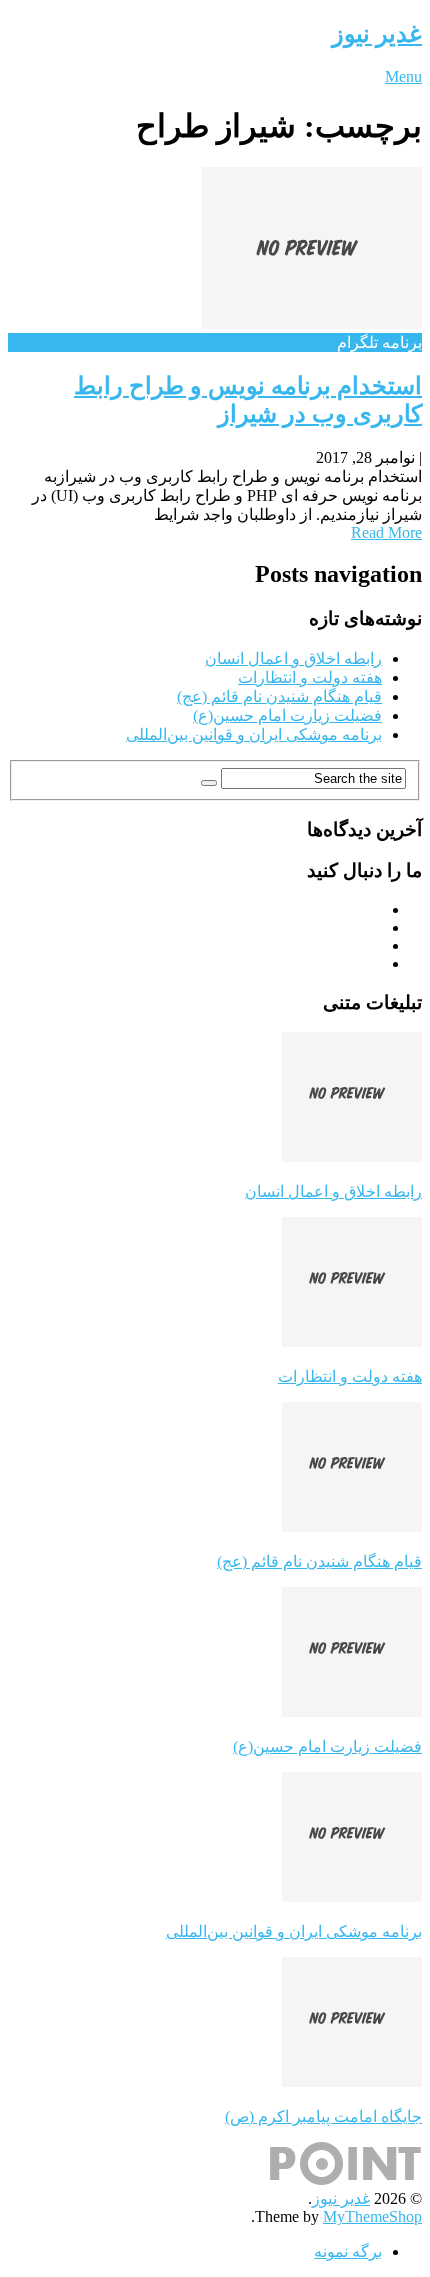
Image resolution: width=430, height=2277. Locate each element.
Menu (403, 76)
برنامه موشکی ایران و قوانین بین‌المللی (254, 734)
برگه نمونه (348, 2251)
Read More (386, 532)
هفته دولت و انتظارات (310, 677)
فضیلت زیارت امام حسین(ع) (287, 715)
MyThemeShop (372, 2216)
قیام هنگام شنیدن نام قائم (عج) (279, 696)
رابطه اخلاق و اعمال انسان (293, 658)
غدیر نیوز (377, 34)
